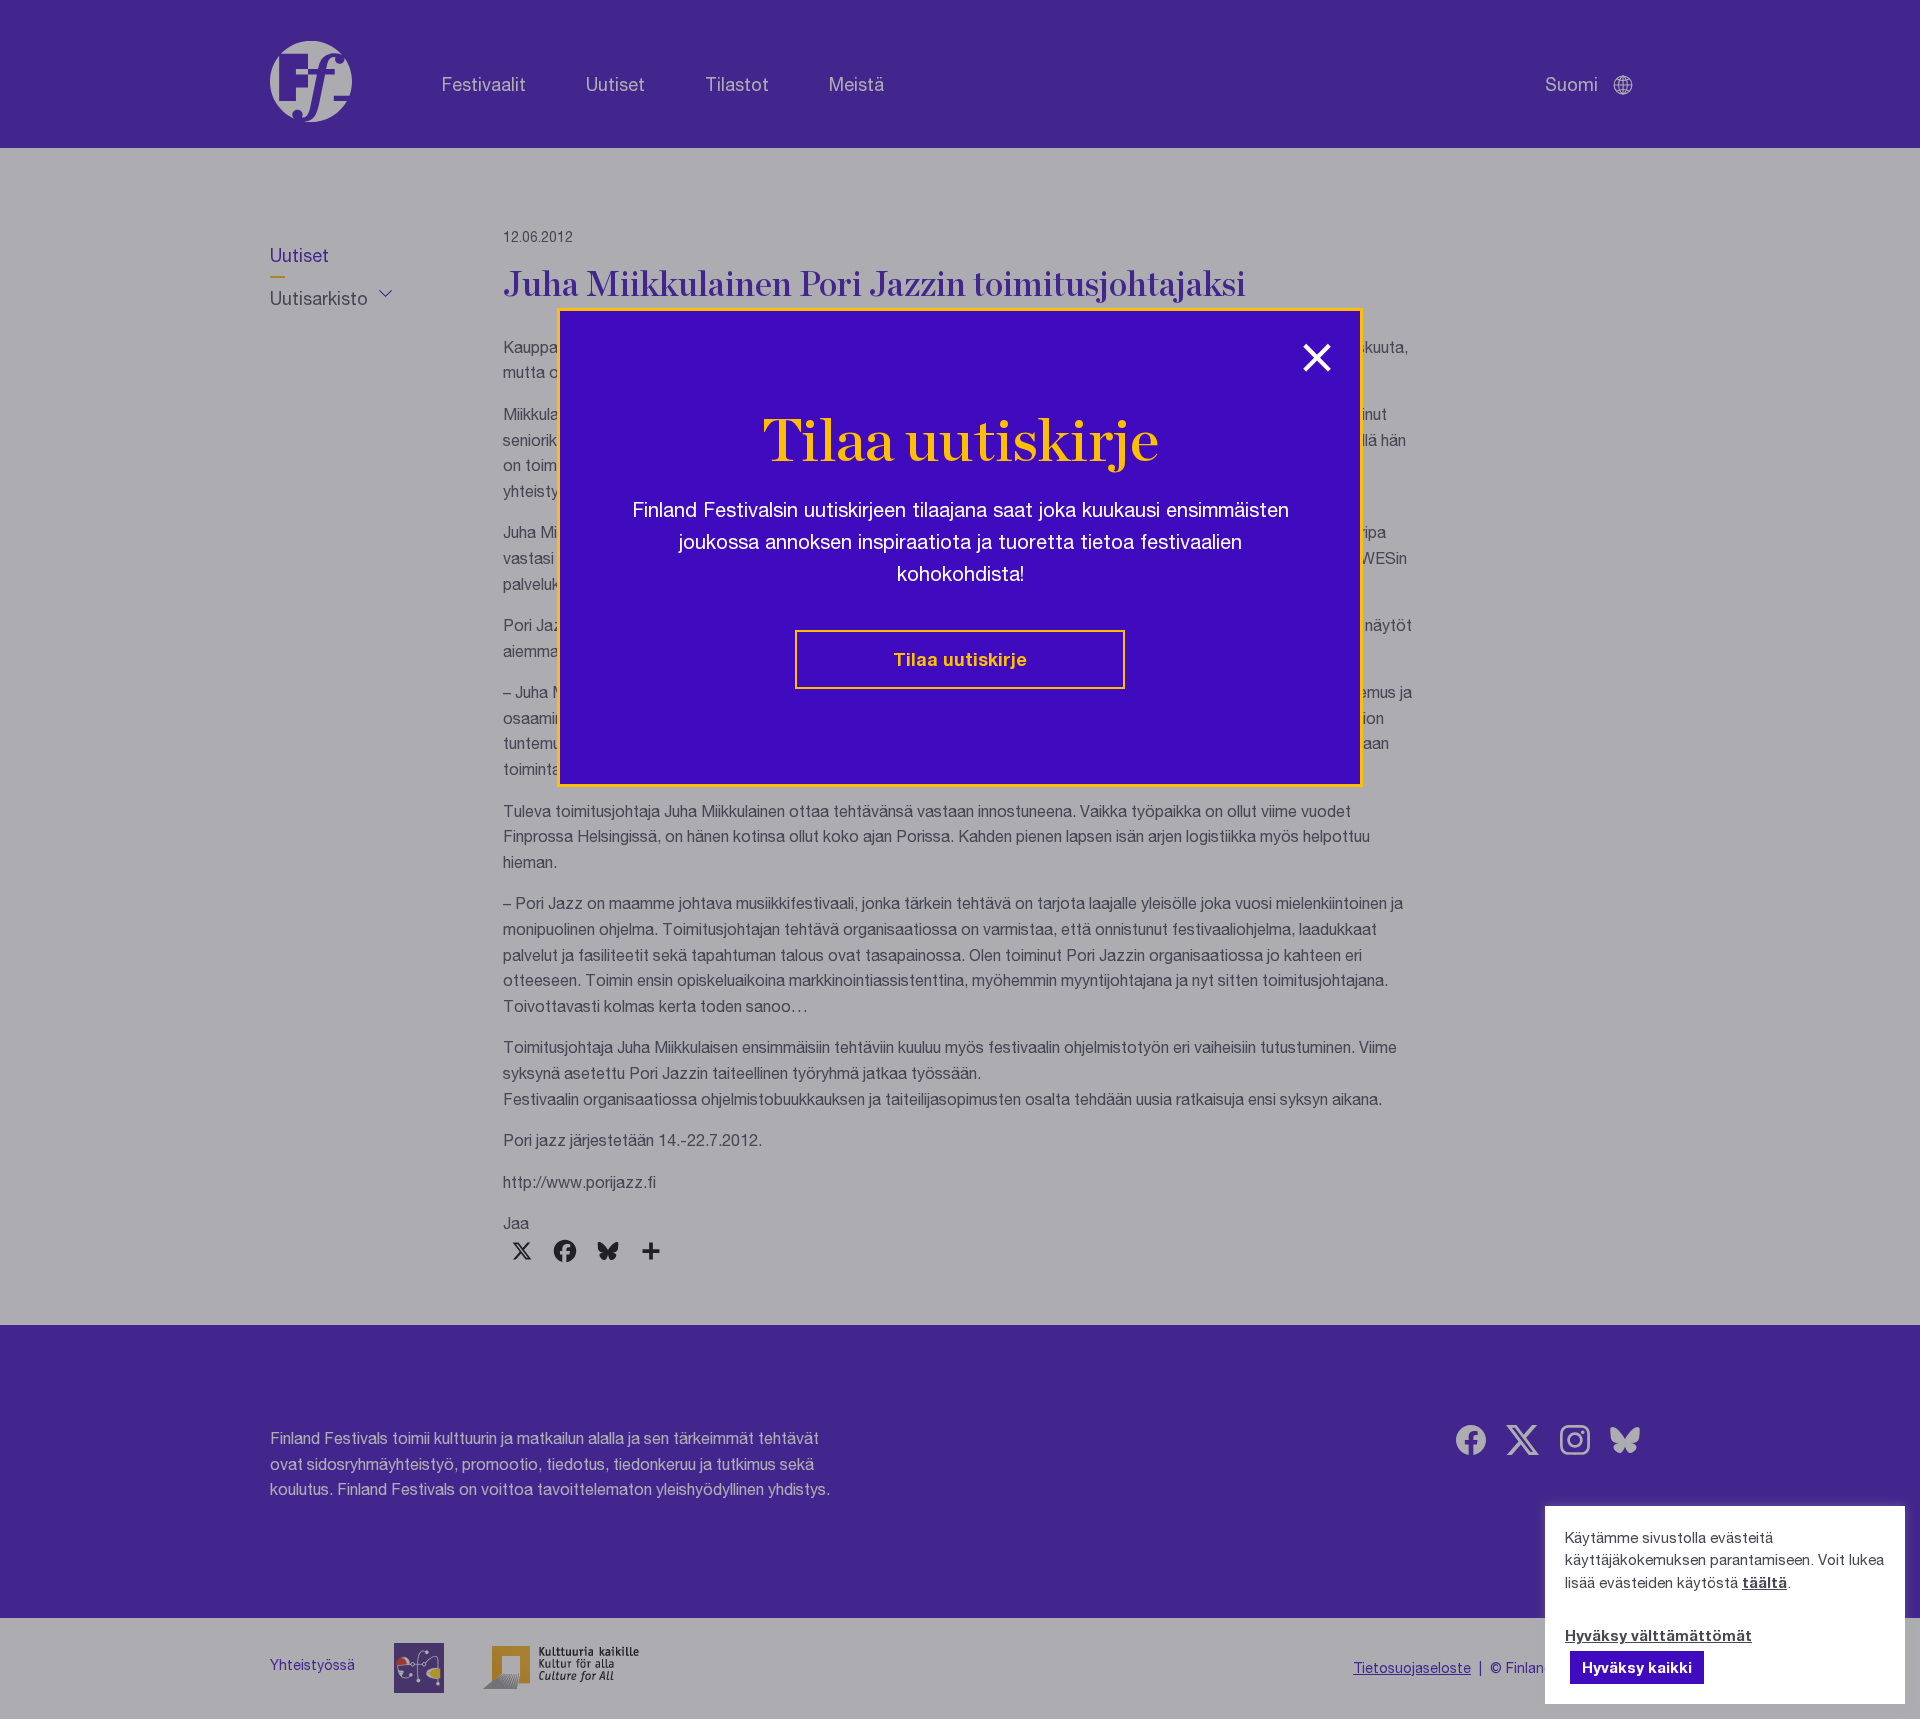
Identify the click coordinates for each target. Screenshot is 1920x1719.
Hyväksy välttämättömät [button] (1658, 1635)
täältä (1764, 1582)
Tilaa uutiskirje (960, 659)
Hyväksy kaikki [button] (1637, 1667)
